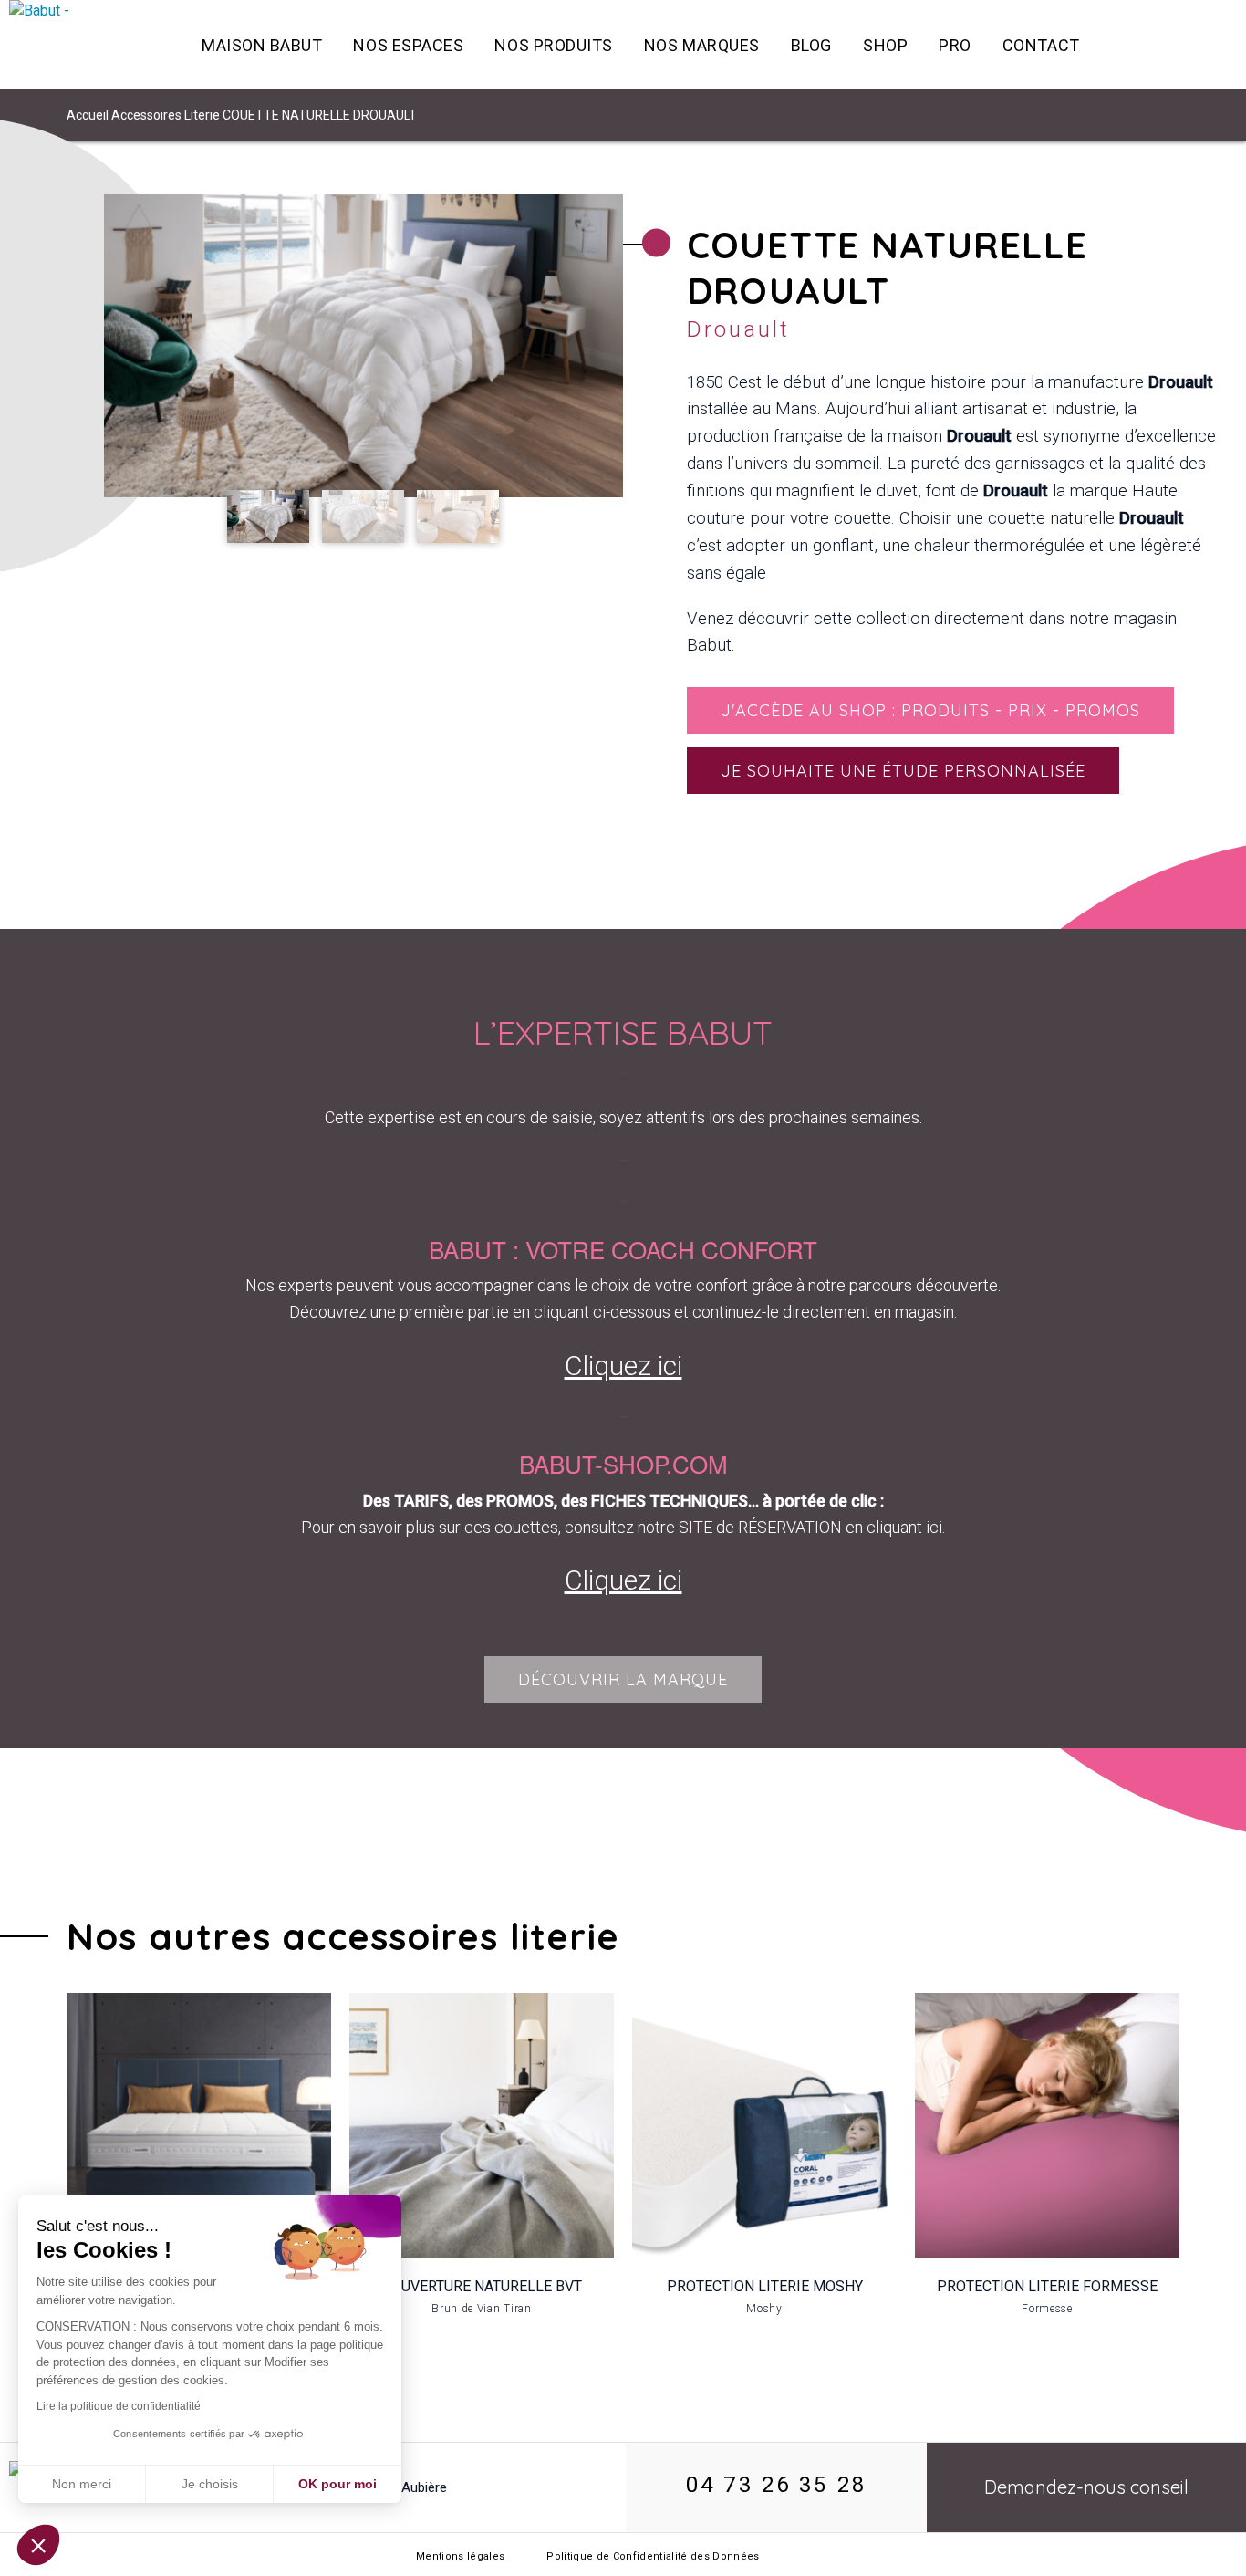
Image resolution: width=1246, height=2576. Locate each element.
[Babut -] (87, 45)
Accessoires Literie (166, 115)
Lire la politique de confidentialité (119, 2406)
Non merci (82, 2484)
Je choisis (210, 2484)
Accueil (88, 115)
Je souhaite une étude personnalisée (903, 771)
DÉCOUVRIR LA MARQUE (623, 1679)
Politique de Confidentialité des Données (653, 2556)
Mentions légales (460, 2556)
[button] (38, 2545)
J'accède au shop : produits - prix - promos (930, 710)
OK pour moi (337, 2484)
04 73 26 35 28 (776, 2485)
